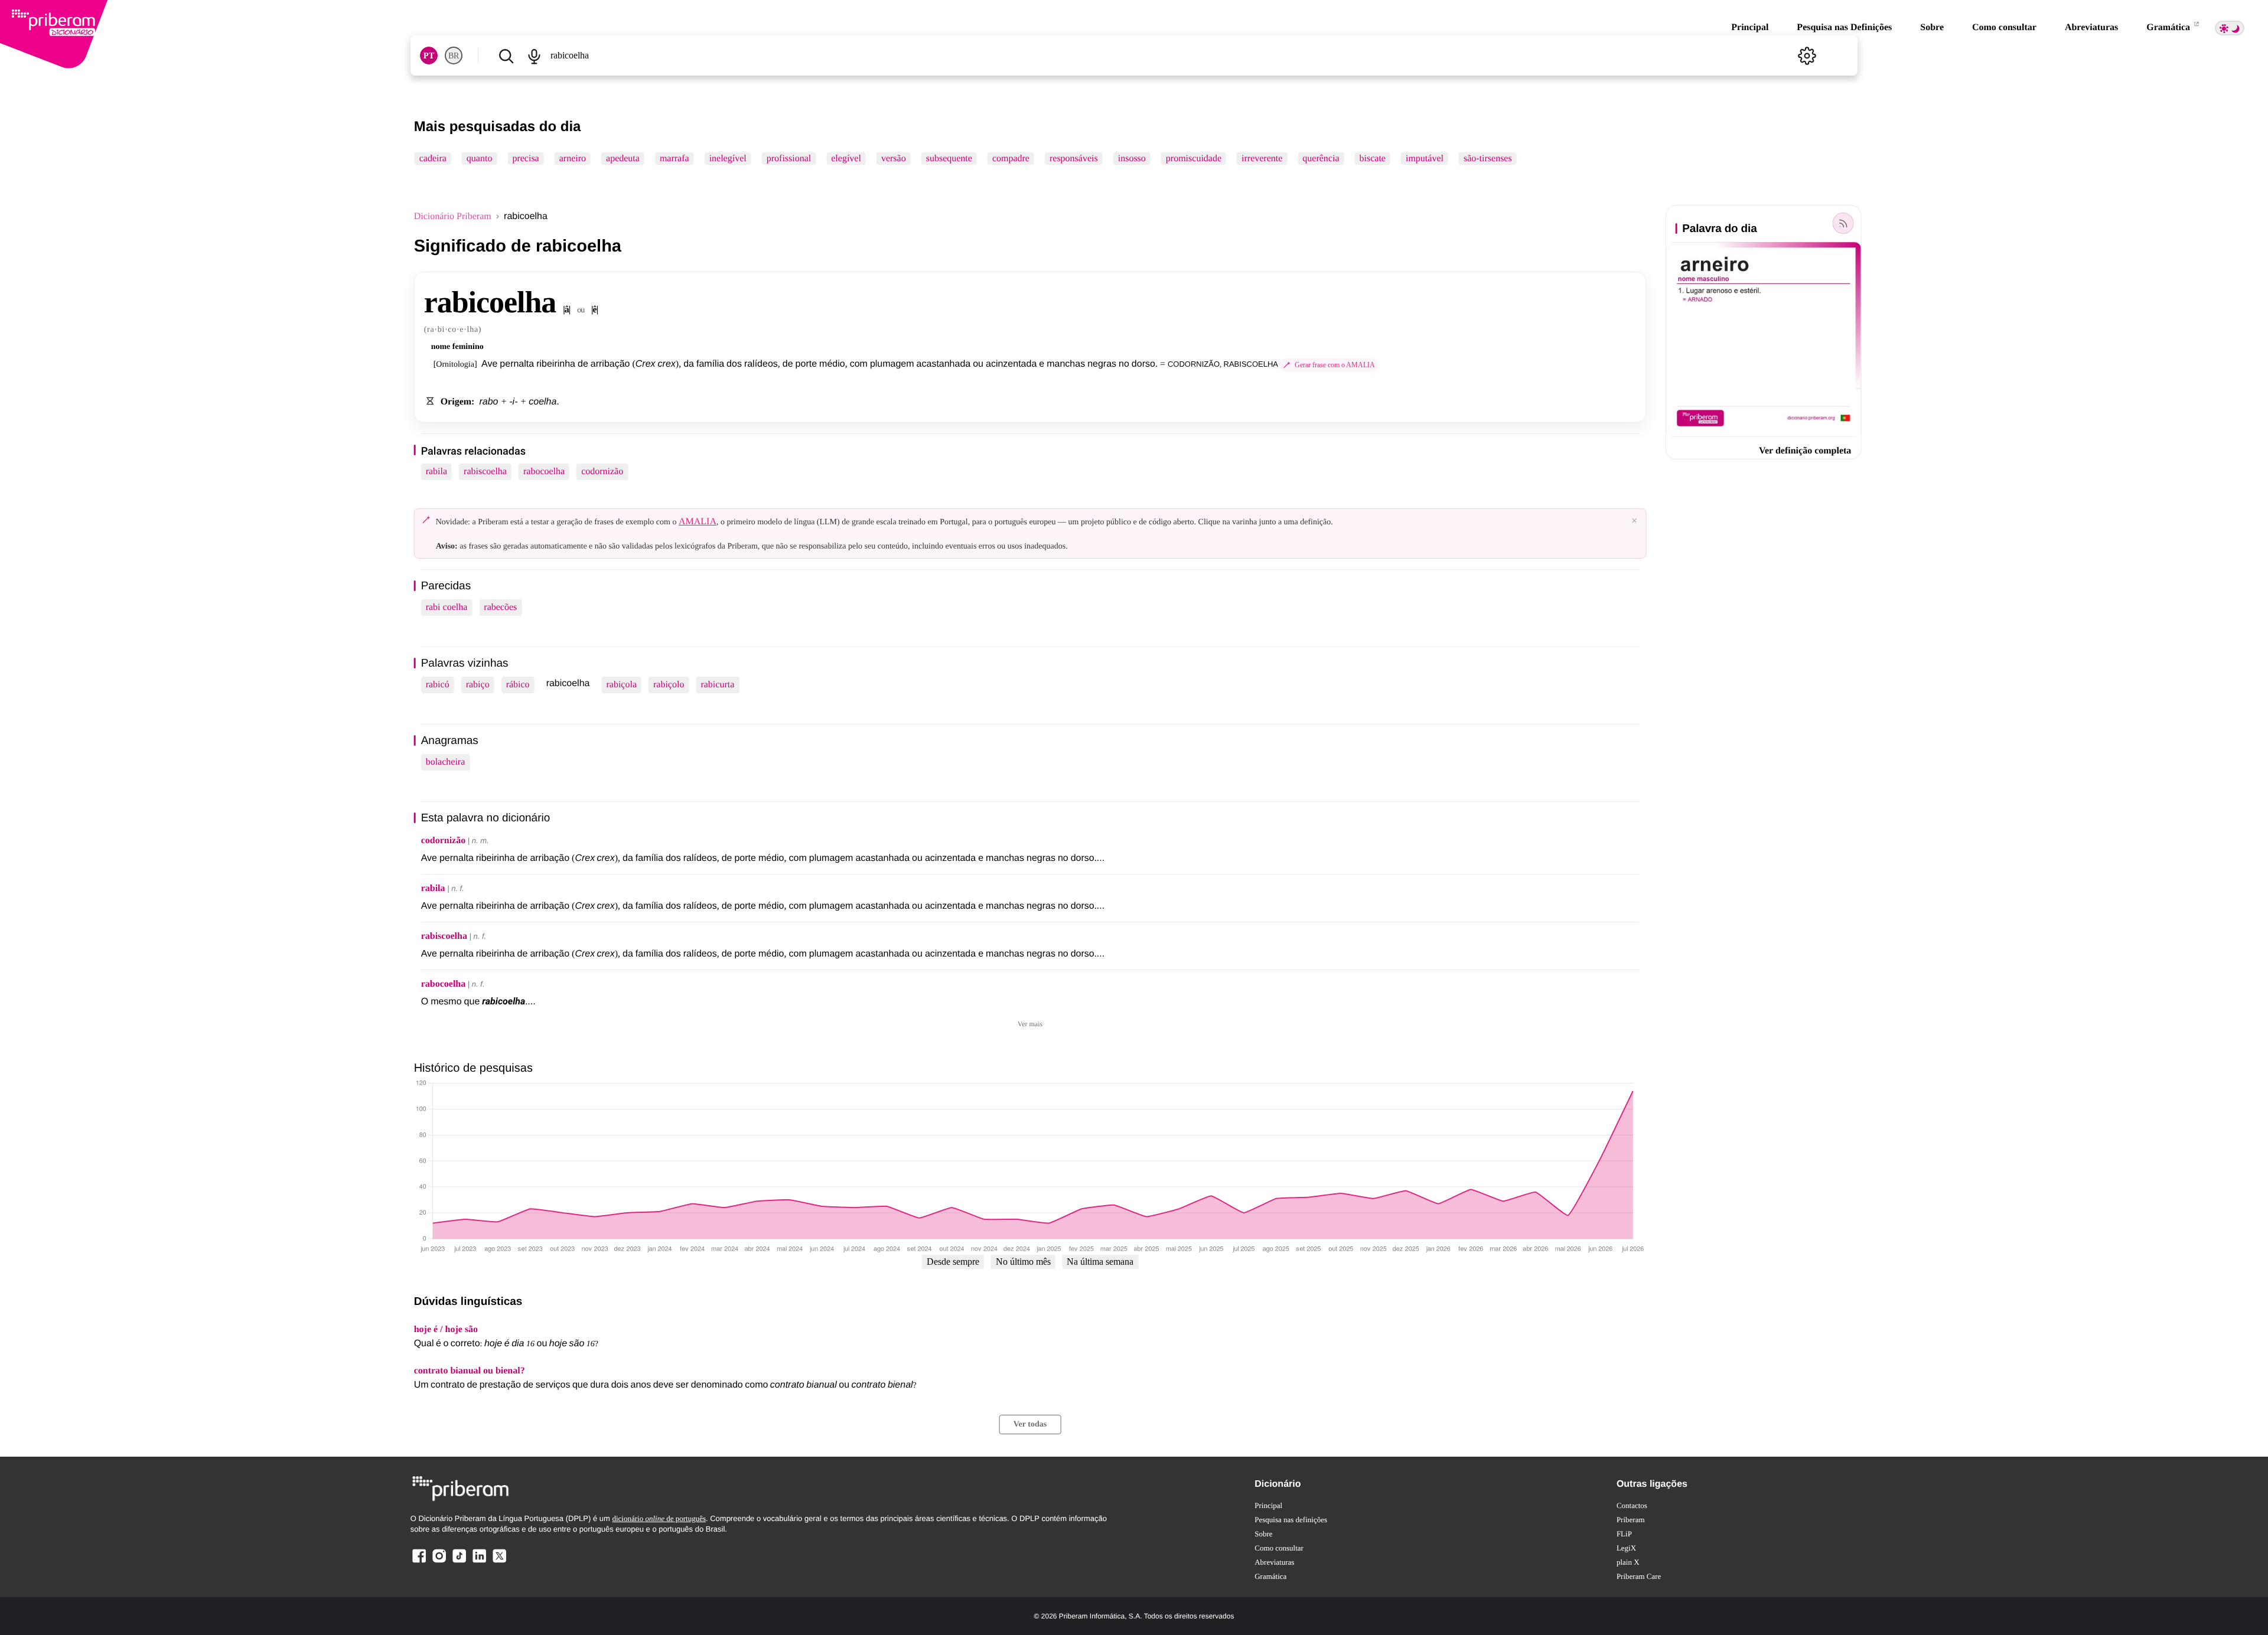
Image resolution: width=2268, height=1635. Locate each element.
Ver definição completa (1805, 451)
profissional (789, 159)
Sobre (1932, 27)
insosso (1132, 159)
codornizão (602, 471)
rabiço (478, 685)
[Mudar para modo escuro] (2230, 28)
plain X (1628, 1562)
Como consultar (2004, 27)
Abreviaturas (2091, 27)
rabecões (500, 607)
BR (454, 56)
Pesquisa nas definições (1291, 1520)
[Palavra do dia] (1843, 223)
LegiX (1626, 1548)
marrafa (674, 159)
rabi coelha (447, 607)
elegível (846, 159)
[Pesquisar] (506, 56)
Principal (1750, 27)
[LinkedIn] (479, 1562)
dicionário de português (659, 1518)
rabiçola (621, 685)
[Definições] (1807, 56)
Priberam (1631, 1520)
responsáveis (1074, 159)
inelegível (728, 159)
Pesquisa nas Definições (1844, 27)
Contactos (1632, 1505)
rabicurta (717, 685)
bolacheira (446, 762)
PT (429, 56)
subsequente (949, 159)
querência (1321, 159)
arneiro (573, 159)
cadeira (433, 159)
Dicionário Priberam (453, 216)
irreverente (1262, 159)
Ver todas (1030, 1424)
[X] (499, 1562)
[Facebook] (419, 1562)
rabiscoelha (485, 471)
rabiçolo (669, 685)
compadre (1011, 159)
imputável (1425, 159)
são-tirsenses (1488, 159)
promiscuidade (1194, 159)
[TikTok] (459, 1562)
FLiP (1624, 1534)
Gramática (2169, 27)
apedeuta (623, 159)
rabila (436, 471)
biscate (1373, 159)
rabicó (438, 685)
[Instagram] (439, 1562)
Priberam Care (1639, 1576)
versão (894, 159)
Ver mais (1030, 1024)
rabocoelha (544, 471)
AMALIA (698, 522)
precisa (525, 159)
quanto (480, 159)
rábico (518, 685)
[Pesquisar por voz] (535, 56)
